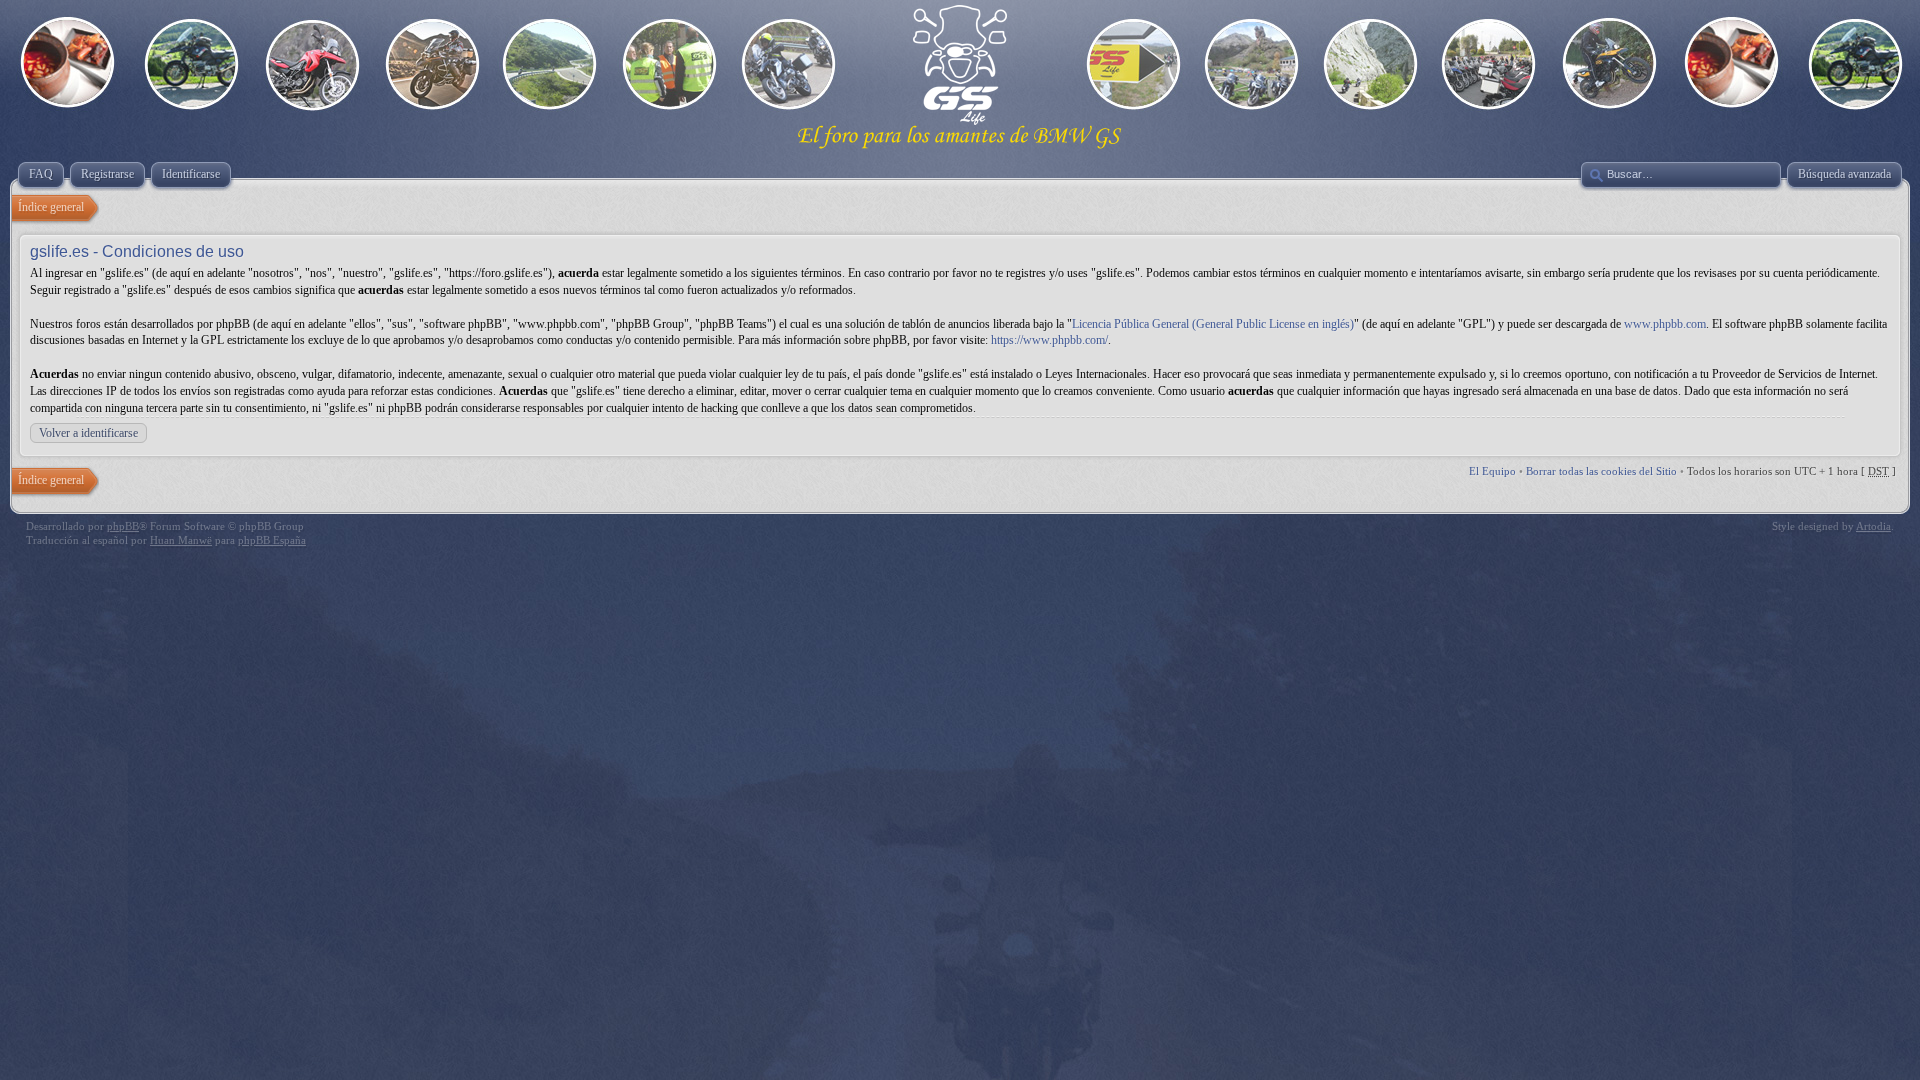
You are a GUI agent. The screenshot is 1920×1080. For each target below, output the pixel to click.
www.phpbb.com (1665, 324)
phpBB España (272, 540)
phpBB (123, 526)
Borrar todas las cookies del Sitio (1601, 471)
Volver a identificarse (88, 433)
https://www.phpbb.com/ (1049, 340)
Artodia (1873, 526)
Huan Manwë (181, 540)
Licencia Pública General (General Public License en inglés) (1213, 324)
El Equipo (1492, 471)
